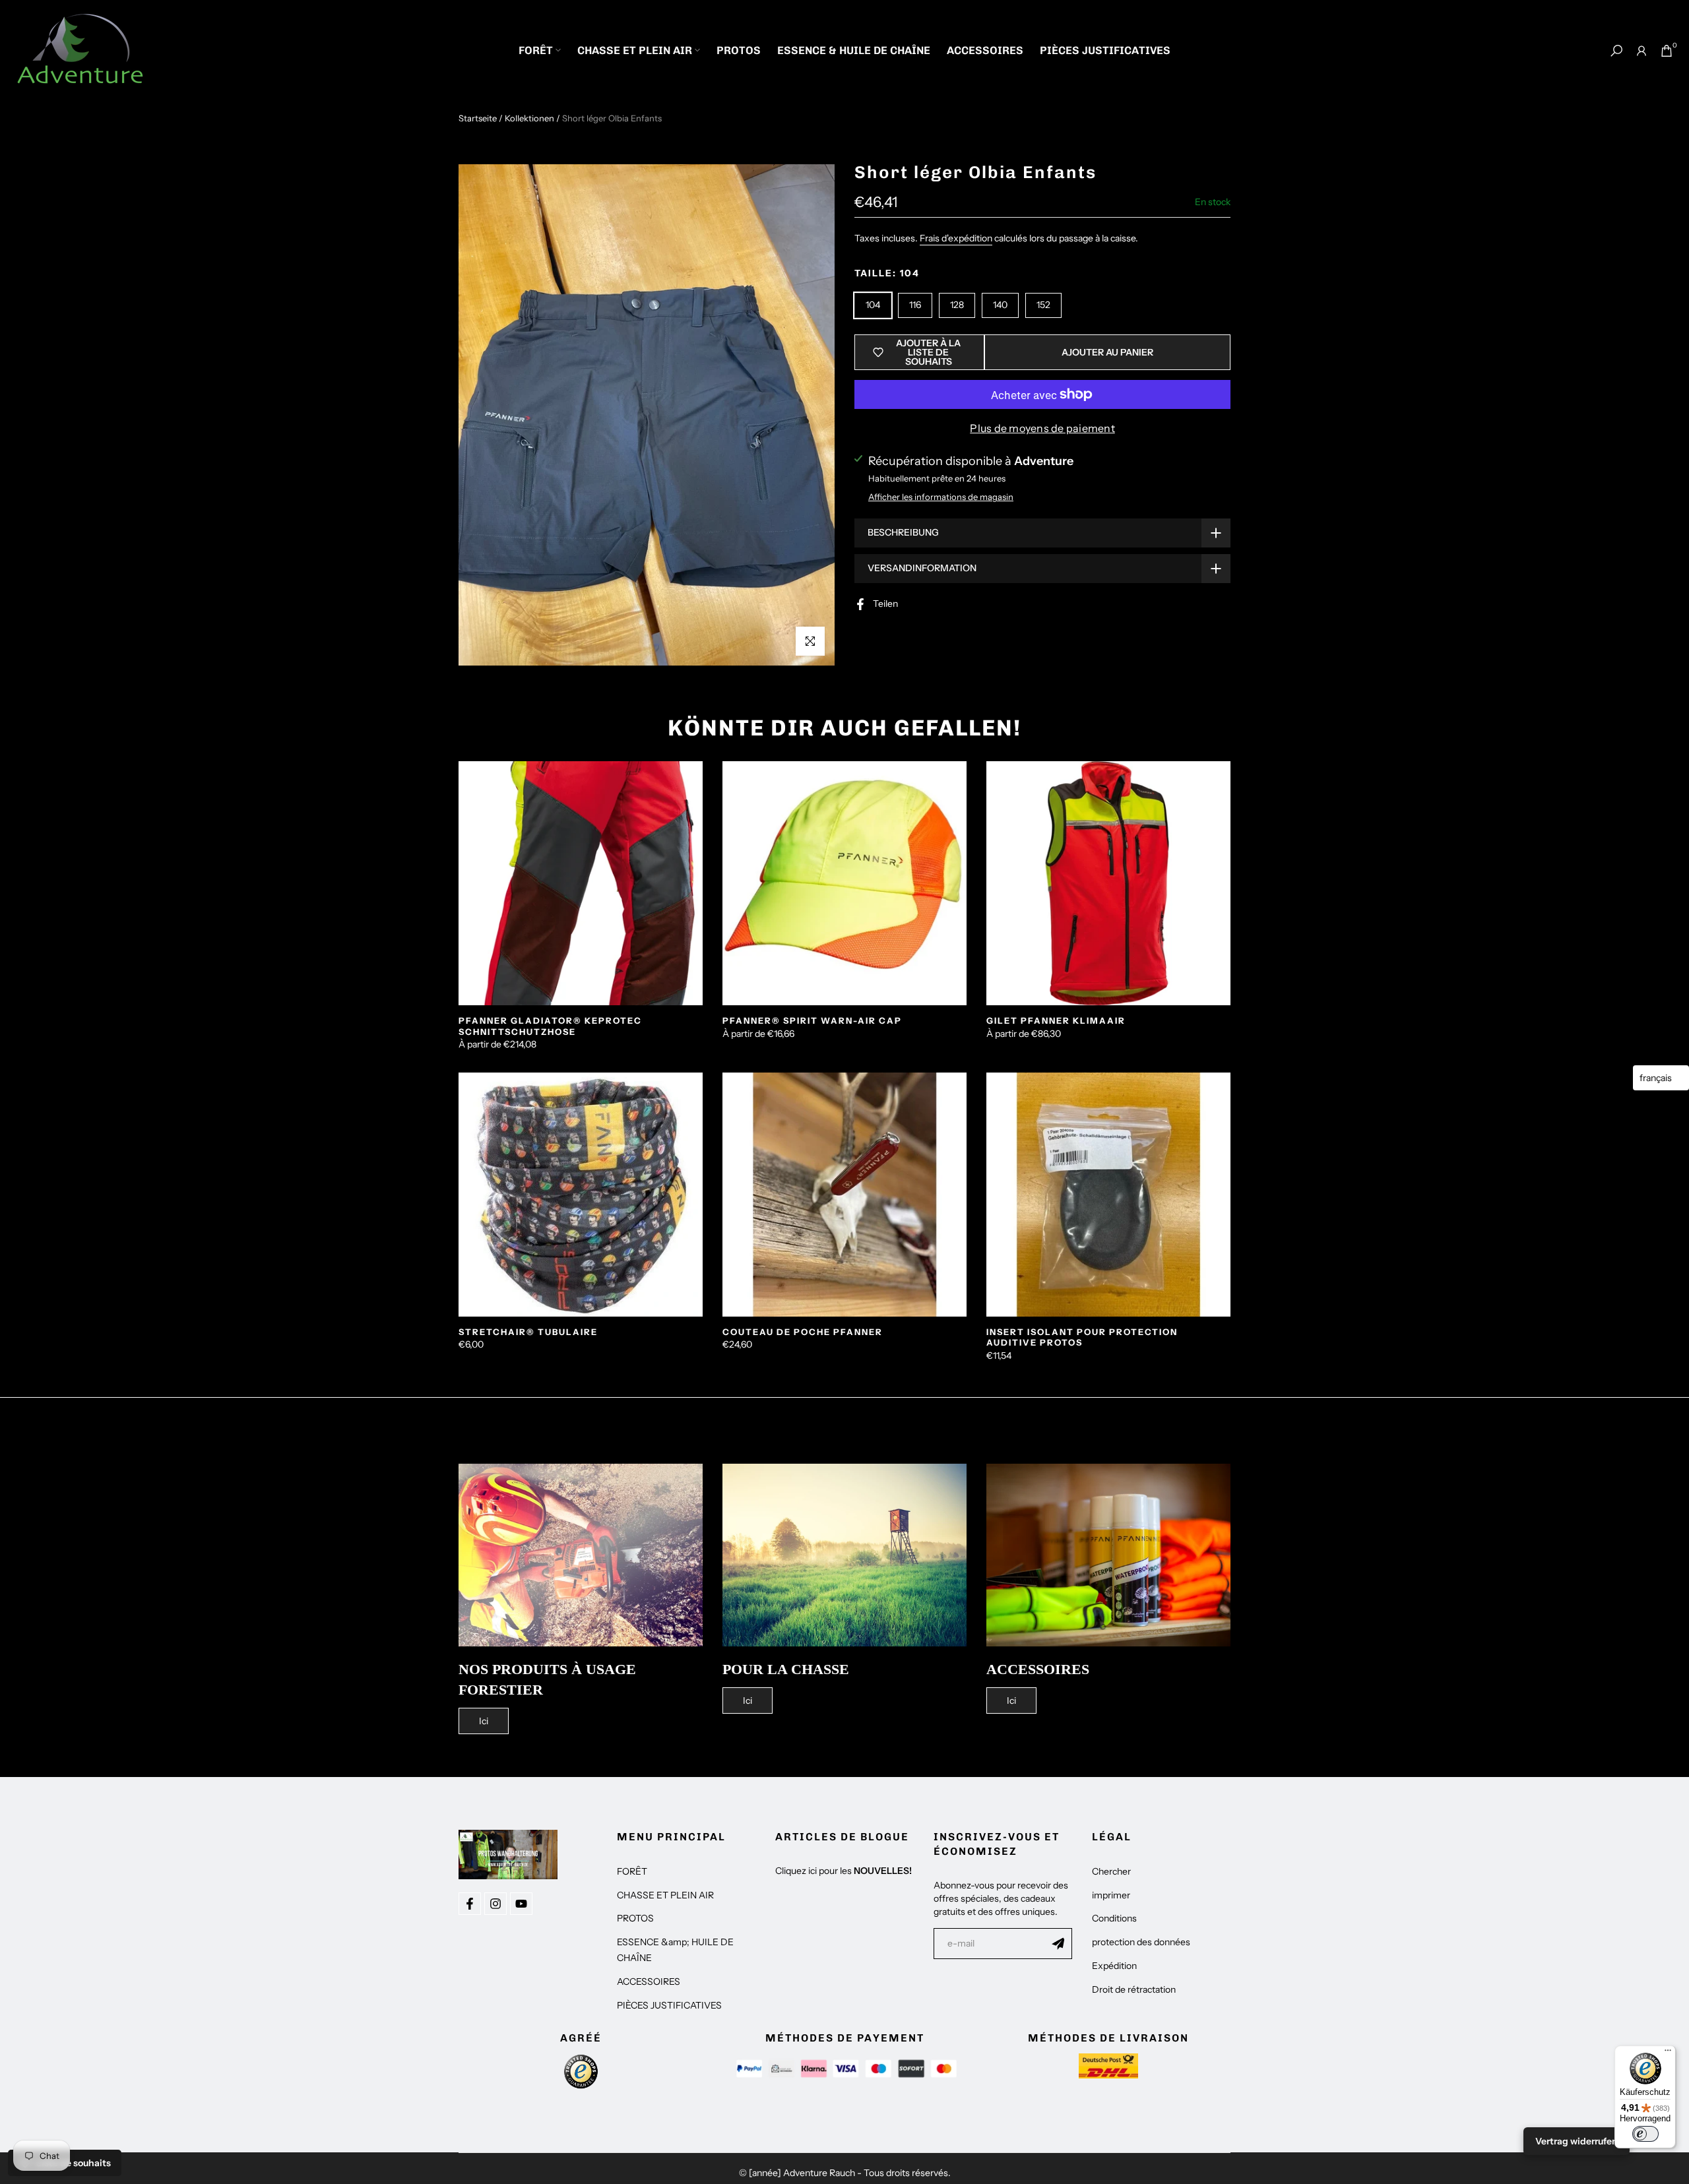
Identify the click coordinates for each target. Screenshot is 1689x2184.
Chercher (1111, 1871)
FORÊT (536, 50)
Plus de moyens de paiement (1042, 428)
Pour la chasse (786, 1669)
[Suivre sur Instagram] (495, 1904)
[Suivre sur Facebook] (470, 1904)
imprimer (1111, 1895)
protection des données (1141, 1942)
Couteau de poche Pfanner (803, 1332)
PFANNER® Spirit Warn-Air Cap (812, 1020)
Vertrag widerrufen (1577, 2141)
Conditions (1114, 1918)
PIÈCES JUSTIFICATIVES (1105, 50)
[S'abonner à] (1058, 1943)
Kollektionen (529, 118)
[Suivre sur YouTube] (521, 1904)
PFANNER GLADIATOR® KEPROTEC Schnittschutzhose (550, 1026)
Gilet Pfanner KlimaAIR (1056, 1020)
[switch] (1645, 2134)
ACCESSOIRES (985, 50)
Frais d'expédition (956, 238)
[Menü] (1668, 2053)
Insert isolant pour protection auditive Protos (1082, 1337)
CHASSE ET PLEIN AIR (635, 50)
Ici (484, 1721)
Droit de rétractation (1134, 1989)
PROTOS (739, 50)
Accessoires (1038, 1669)
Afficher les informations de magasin (941, 497)
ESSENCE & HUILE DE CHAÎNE (854, 50)
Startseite (478, 118)
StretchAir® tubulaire (528, 1332)
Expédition (1114, 1966)
